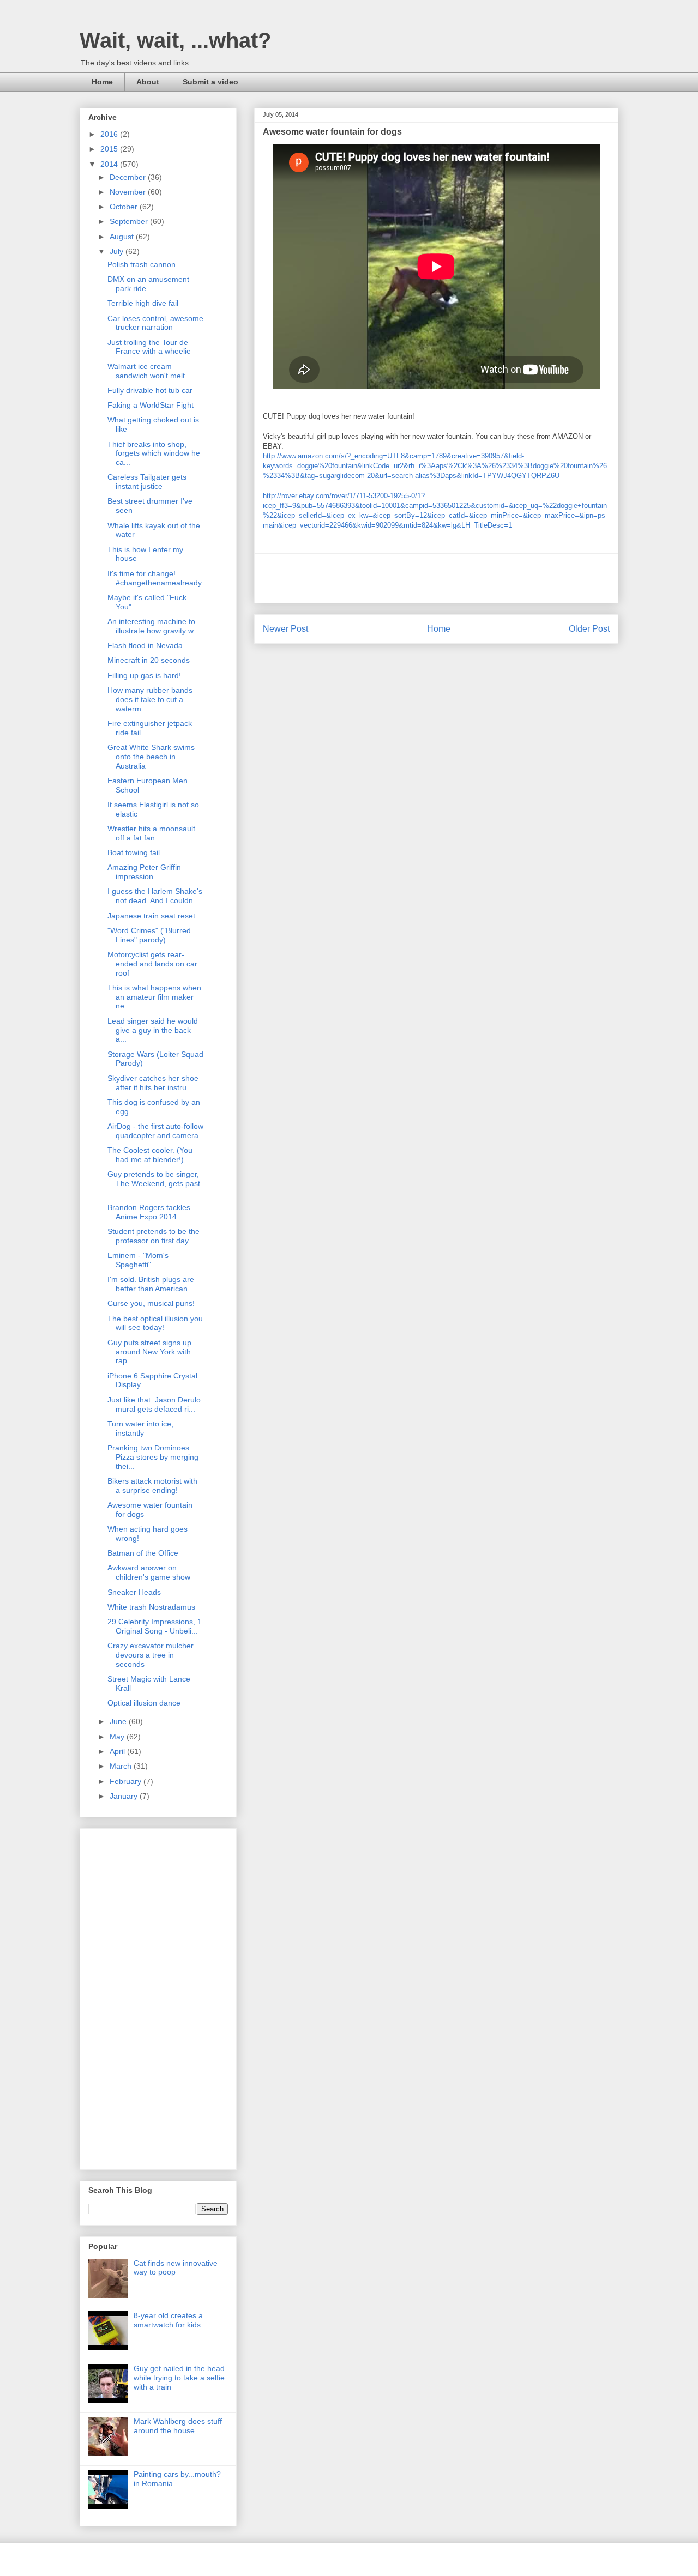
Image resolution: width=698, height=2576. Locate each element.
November (129, 192)
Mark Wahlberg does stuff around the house (178, 2426)
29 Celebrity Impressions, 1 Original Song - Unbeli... (155, 1626)
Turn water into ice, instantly (140, 1428)
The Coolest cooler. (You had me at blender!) (150, 1155)
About (148, 82)
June (119, 1721)
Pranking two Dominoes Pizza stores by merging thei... (153, 1457)
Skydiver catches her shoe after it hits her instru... (153, 1083)
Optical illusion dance (144, 1703)
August (123, 237)
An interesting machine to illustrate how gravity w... (154, 626)
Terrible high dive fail (143, 303)
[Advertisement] (436, 578)
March (122, 1766)
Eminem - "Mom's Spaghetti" (138, 1260)
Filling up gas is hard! (144, 675)
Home (102, 82)
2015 (110, 149)
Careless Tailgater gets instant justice (147, 482)
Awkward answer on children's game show (149, 1572)
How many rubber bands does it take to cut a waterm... (150, 699)
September (130, 221)
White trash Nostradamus (151, 1607)
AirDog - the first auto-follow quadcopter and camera (155, 1131)
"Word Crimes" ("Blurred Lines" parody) (149, 935)
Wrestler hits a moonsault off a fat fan (151, 833)
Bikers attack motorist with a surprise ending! (152, 1486)
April (118, 1751)
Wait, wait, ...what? (175, 40)
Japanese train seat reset (151, 916)
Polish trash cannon (142, 264)
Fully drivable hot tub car (150, 390)
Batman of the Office (143, 1553)
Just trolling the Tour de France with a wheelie (149, 347)
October (125, 207)
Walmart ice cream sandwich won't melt (146, 371)
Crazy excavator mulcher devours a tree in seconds (151, 1655)
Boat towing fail (134, 852)
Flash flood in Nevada (145, 645)
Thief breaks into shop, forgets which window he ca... (154, 453)
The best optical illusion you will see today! (155, 1323)
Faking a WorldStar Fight (151, 405)
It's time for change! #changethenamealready (155, 578)
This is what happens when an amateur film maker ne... (154, 997)
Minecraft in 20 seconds (149, 660)
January (125, 1796)
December (129, 177)
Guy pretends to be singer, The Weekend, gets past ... (154, 1183)
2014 (110, 164)
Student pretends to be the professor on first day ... (154, 1236)
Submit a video (210, 82)
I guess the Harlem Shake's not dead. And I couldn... (155, 896)
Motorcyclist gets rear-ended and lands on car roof (152, 964)
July (118, 251)
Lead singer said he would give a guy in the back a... (153, 1030)
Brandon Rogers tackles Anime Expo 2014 (149, 1212)
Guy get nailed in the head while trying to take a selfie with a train (179, 2378)
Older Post (589, 629)
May (118, 1737)
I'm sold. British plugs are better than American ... (152, 1284)
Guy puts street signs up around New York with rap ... (149, 1352)
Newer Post (285, 629)
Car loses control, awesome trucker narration (155, 323)
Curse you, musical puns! (151, 1303)
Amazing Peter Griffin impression (144, 872)
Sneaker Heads (134, 1592)
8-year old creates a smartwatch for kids (168, 2320)
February (127, 1781)
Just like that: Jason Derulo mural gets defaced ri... (154, 1404)
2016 (110, 134)
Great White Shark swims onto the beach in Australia (151, 757)
